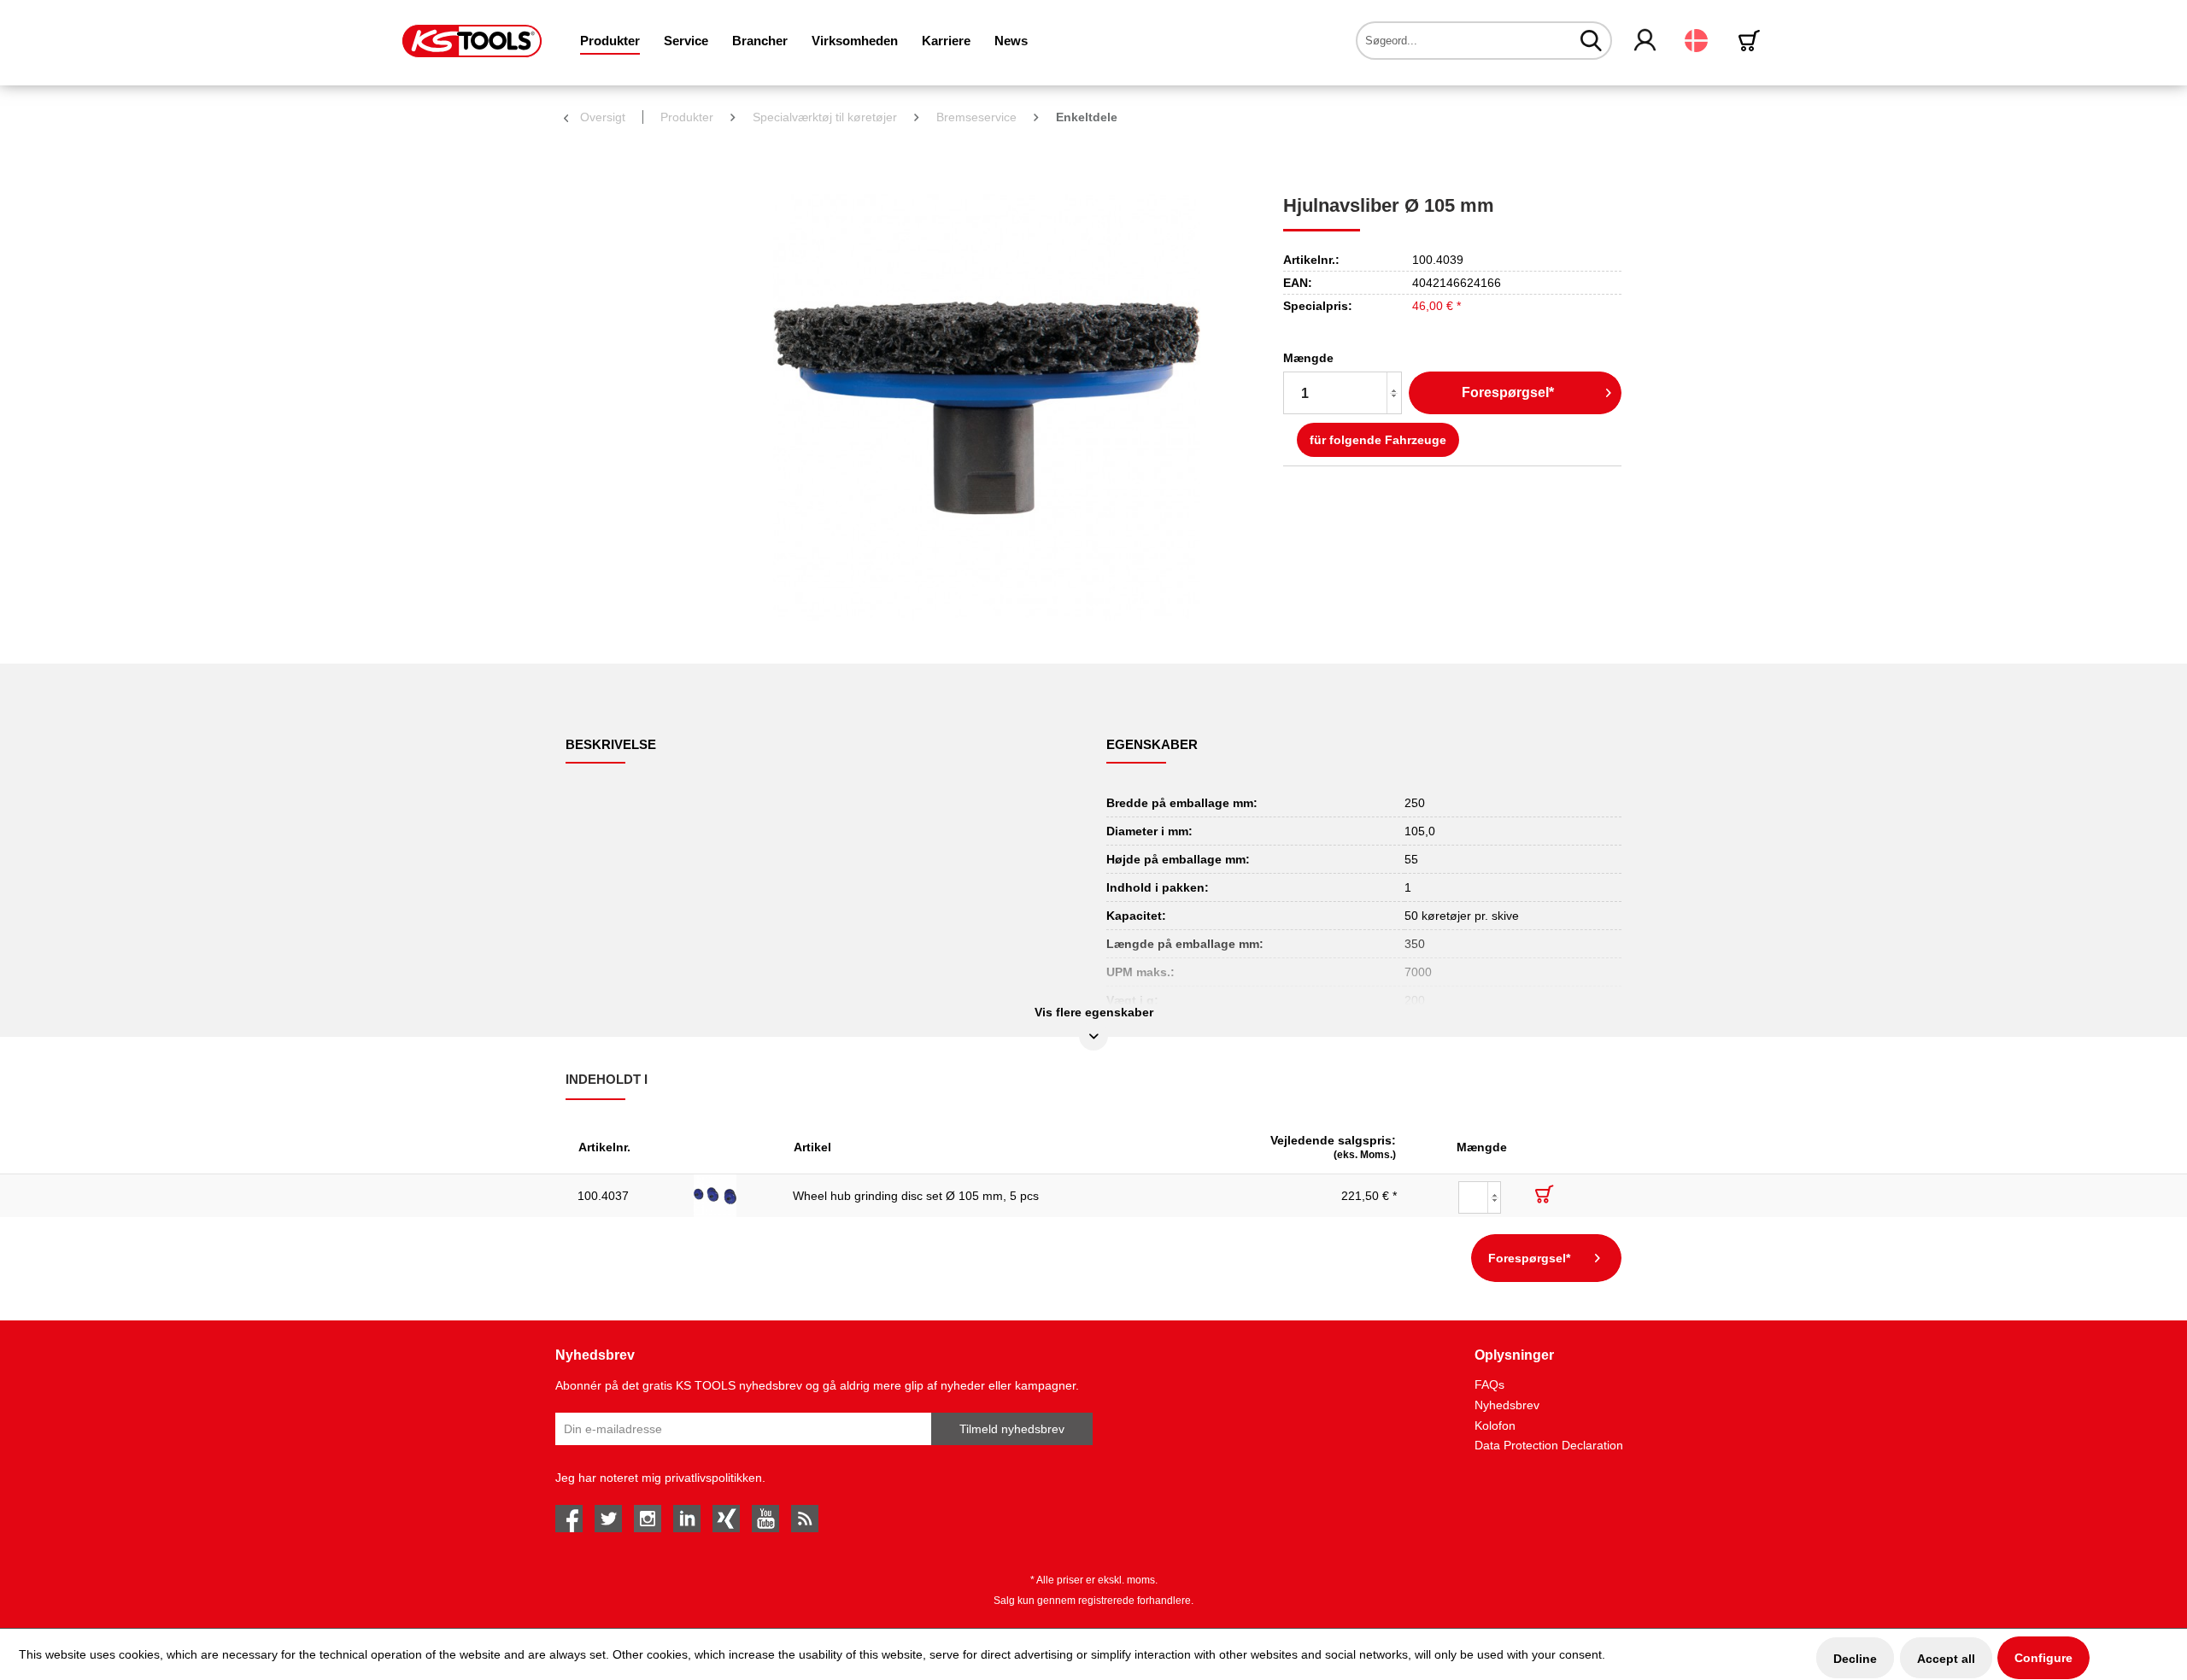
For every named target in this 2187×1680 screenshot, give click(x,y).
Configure (2043, 1658)
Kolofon (1495, 1425)
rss (805, 1519)
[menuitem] (610, 41)
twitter (608, 1519)
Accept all (1946, 1659)
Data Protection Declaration (1549, 1445)
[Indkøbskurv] (1752, 41)
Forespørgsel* (1508, 392)
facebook (569, 1519)
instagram (648, 1519)
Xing (726, 1519)
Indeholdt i (607, 1079)
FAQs (1489, 1384)
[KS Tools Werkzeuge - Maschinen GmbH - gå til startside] (472, 41)
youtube (765, 1519)
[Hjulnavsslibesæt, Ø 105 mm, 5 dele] (731, 1196)
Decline (1855, 1659)
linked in (687, 1519)
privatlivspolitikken (713, 1478)
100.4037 (603, 1196)
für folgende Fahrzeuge (1378, 440)
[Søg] (1591, 40)
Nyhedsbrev (1507, 1405)
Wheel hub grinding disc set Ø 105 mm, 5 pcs (916, 1196)
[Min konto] (1646, 41)
